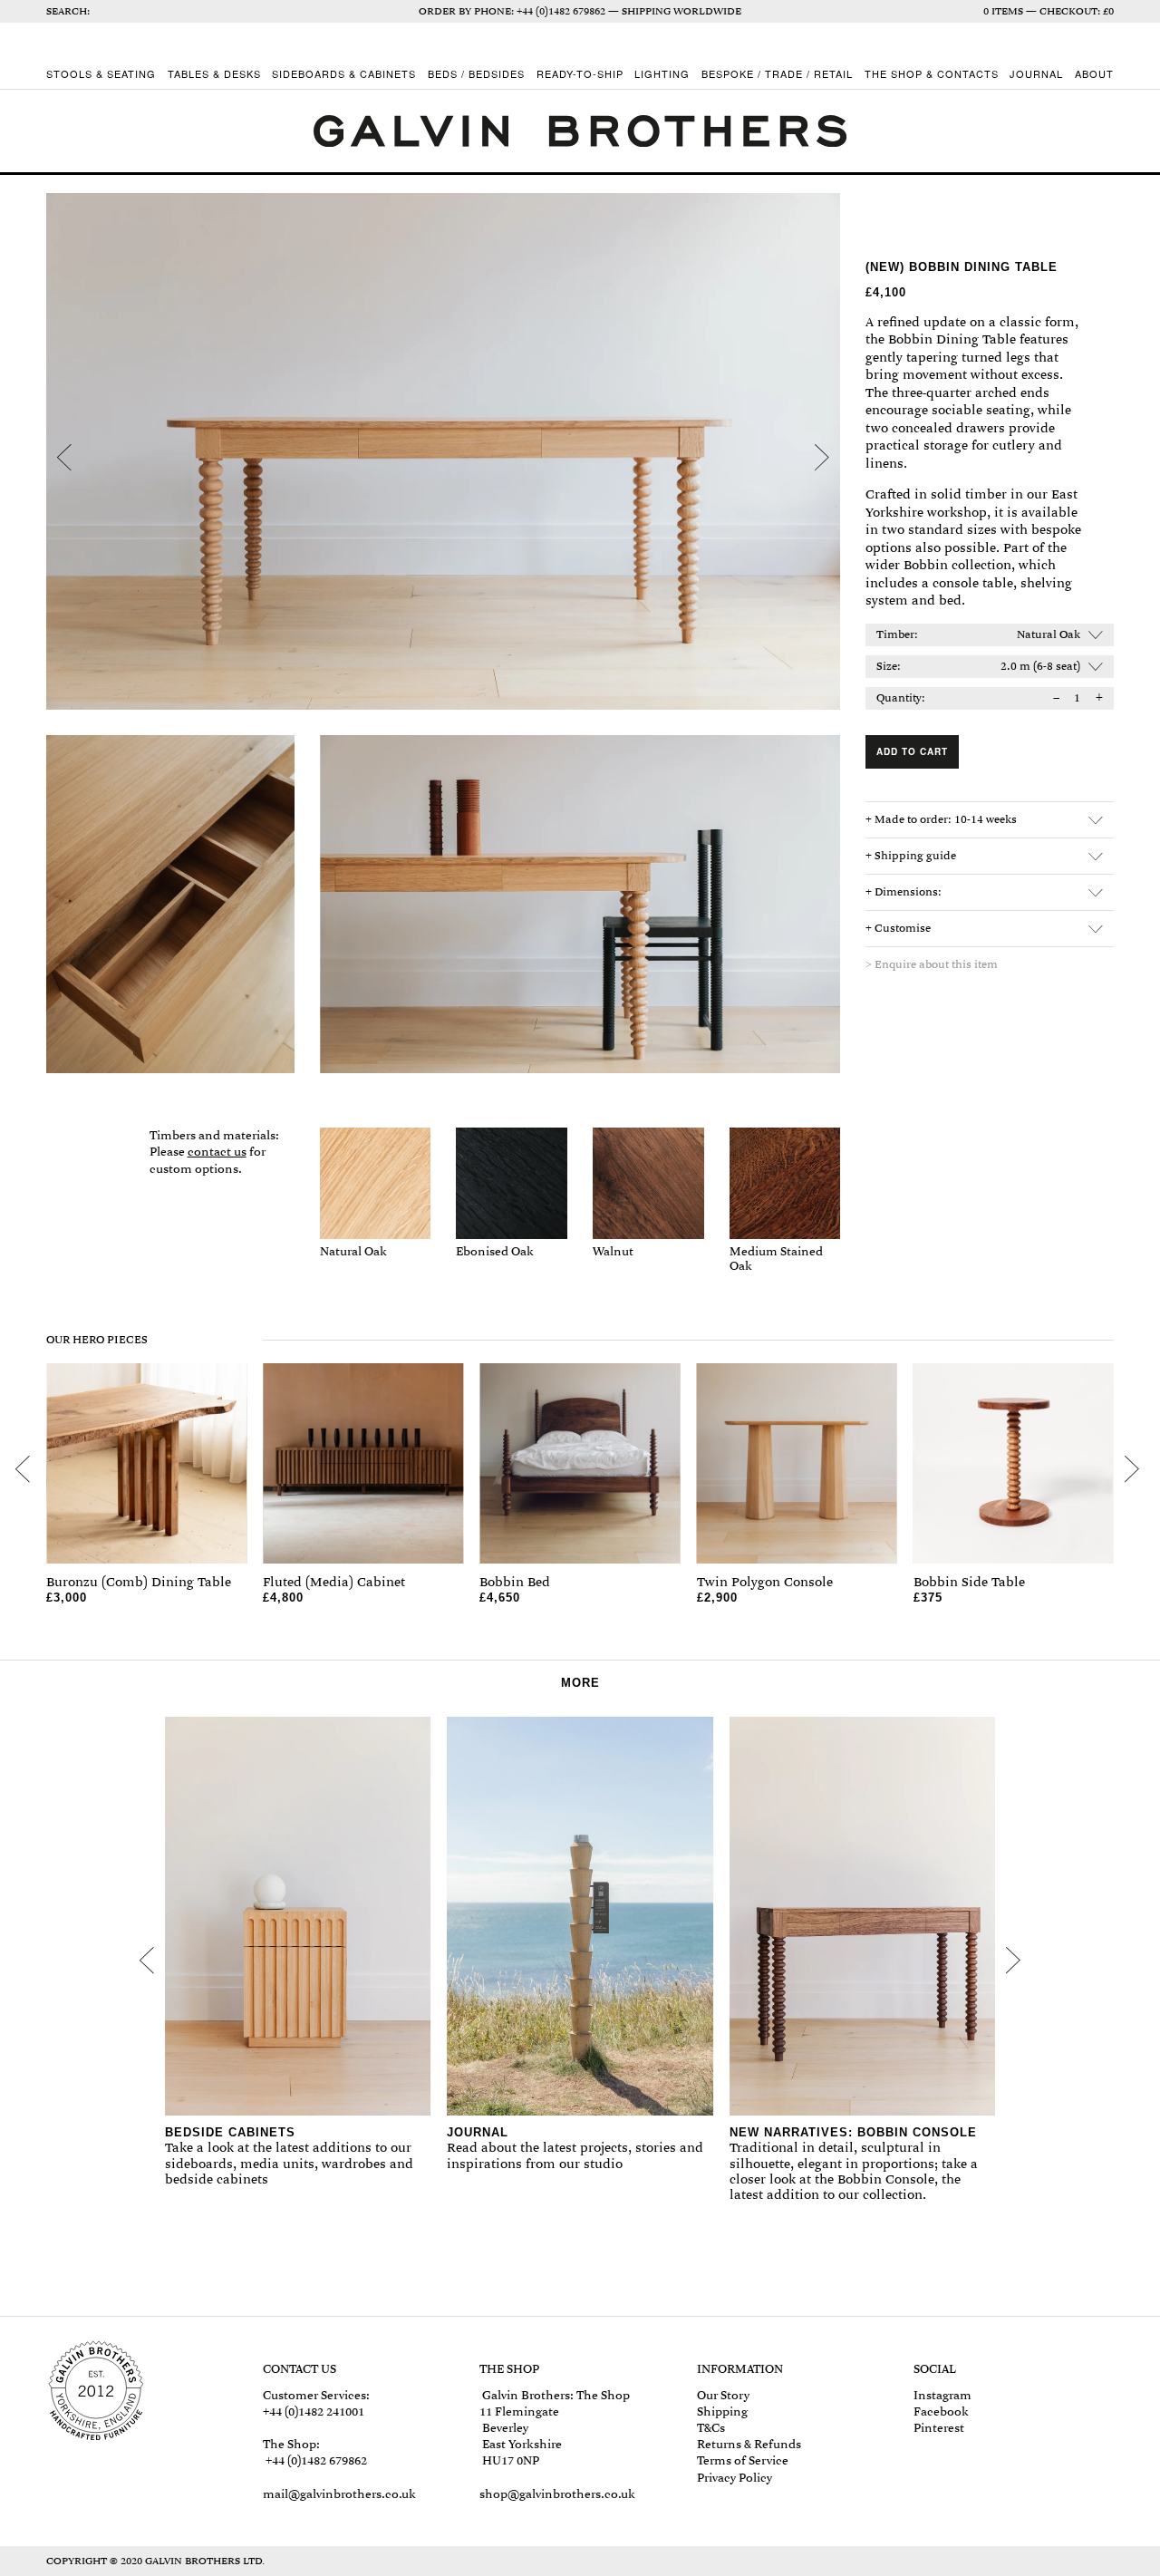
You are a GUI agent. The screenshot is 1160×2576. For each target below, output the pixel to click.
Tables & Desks (214, 74)
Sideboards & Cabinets (344, 74)
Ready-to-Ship (580, 74)
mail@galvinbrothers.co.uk (339, 2494)
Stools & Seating (101, 74)
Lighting (662, 74)
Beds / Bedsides (476, 74)
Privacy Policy (735, 2478)
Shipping (722, 2411)
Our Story (723, 2395)
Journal (1036, 74)
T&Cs (711, 2428)
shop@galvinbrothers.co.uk (557, 2494)
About (1094, 74)
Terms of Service (743, 2460)
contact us (217, 1152)
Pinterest (939, 2428)
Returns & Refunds (749, 2444)
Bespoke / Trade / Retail (777, 74)
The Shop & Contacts (932, 74)
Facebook (941, 2411)
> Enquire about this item (932, 964)
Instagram (942, 2395)
